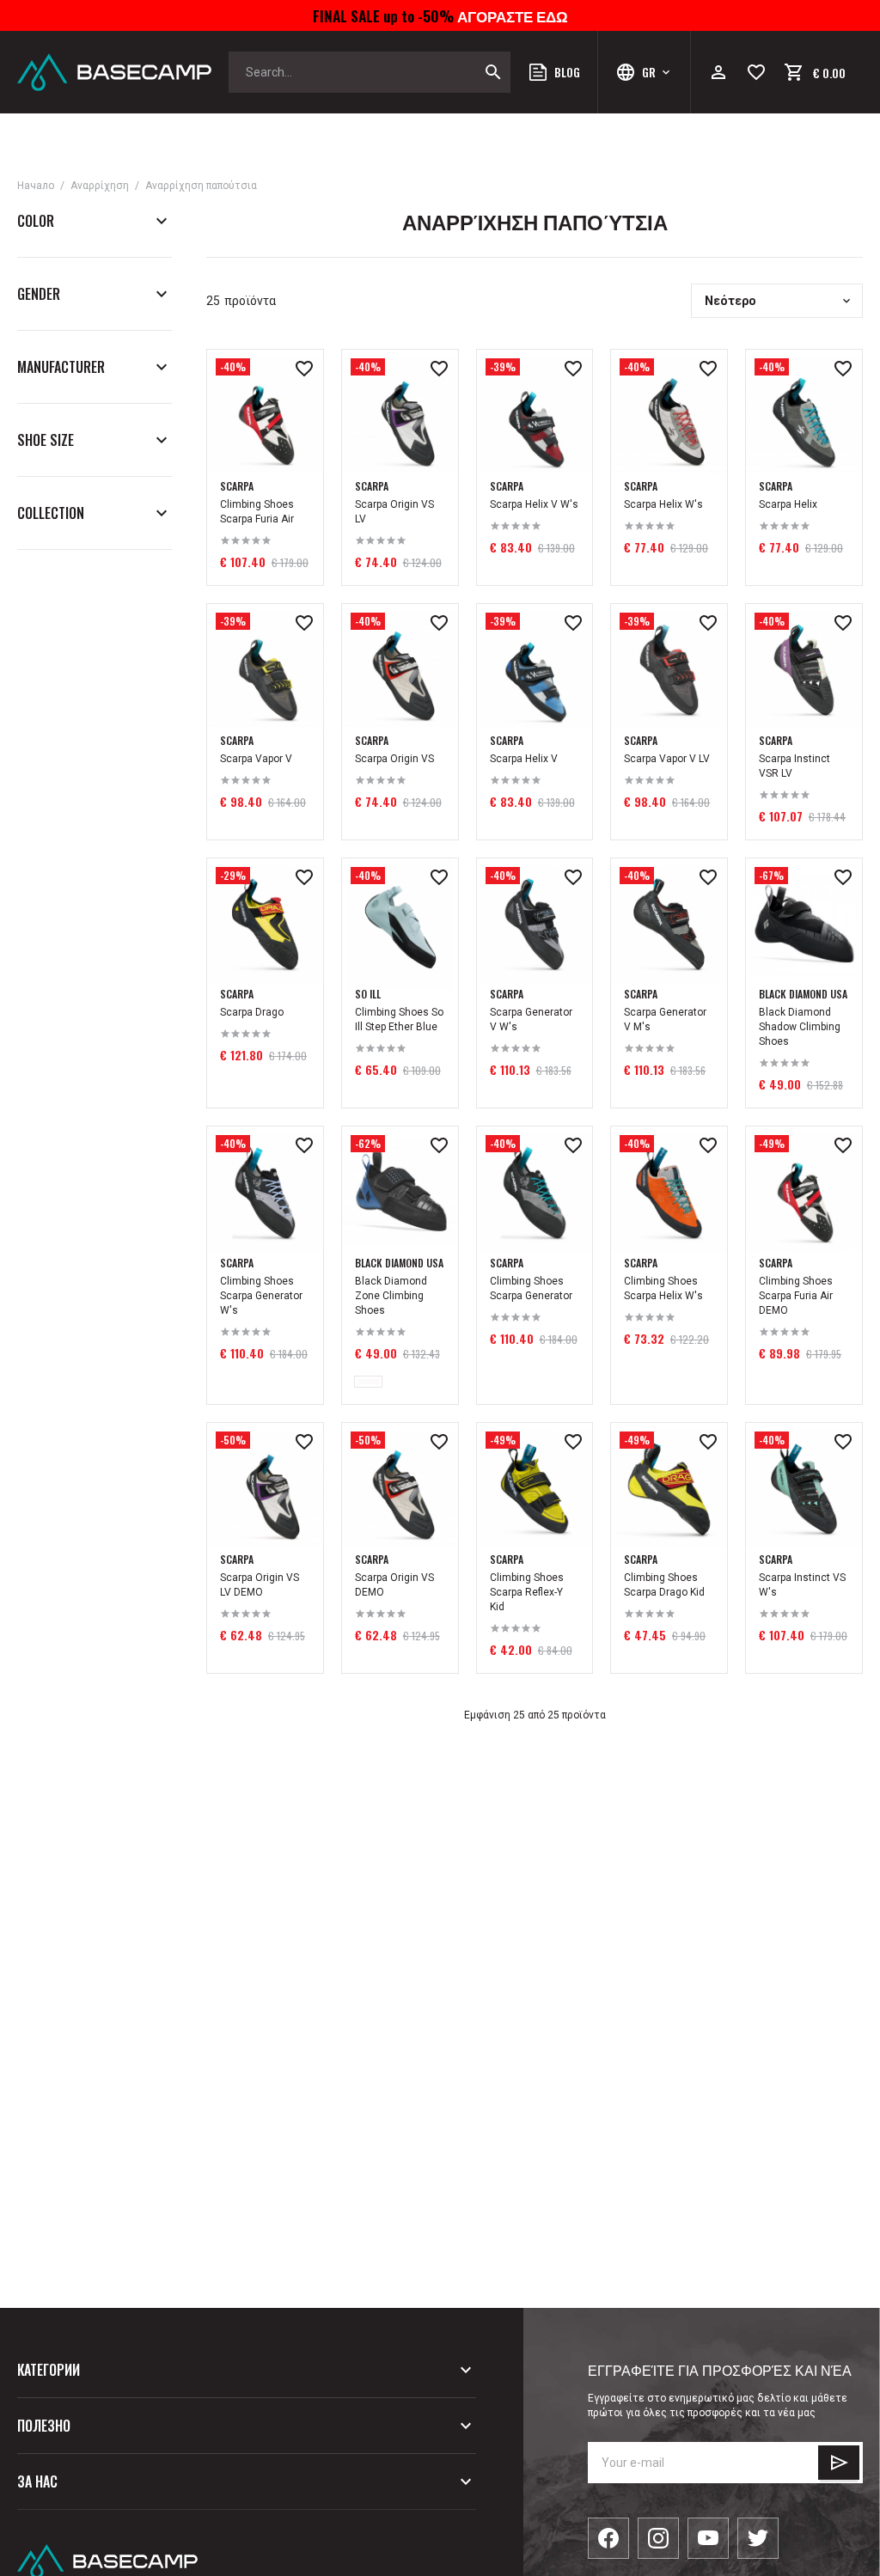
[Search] (493, 72)
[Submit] (839, 2463)
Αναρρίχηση (100, 186)
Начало (36, 186)
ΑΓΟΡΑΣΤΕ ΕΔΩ (511, 15)
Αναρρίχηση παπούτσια (201, 186)
